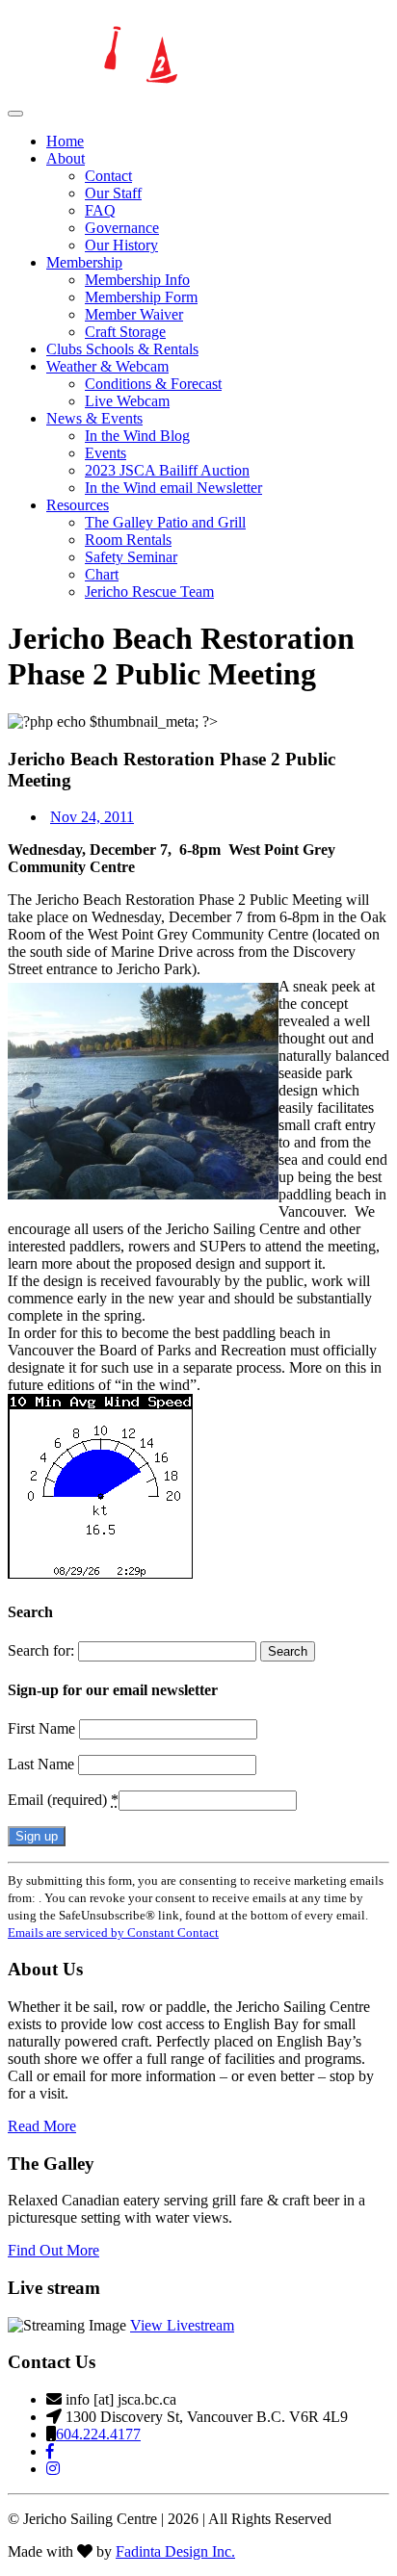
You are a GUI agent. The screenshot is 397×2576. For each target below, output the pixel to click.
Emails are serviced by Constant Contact (113, 1932)
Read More (42, 2126)
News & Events (94, 418)
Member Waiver (134, 314)
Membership (84, 262)
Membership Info (137, 280)
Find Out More (53, 2250)
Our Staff (113, 193)
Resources (78, 505)
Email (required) (63, 1800)
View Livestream (182, 2325)
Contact (108, 176)
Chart (102, 574)
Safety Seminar (131, 557)
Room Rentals (128, 540)
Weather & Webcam (107, 366)
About (66, 158)
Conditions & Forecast (153, 384)
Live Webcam (127, 401)
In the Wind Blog (137, 436)
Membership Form (141, 297)
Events (106, 453)
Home (65, 141)
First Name (43, 1728)
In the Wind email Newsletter (173, 488)
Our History (121, 245)
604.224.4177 (98, 2434)
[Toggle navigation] (15, 114)
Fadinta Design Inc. (175, 2551)
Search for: (41, 1650)
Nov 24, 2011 (92, 817)
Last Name (43, 1764)
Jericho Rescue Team (149, 592)
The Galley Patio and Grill (165, 522)
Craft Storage (125, 332)
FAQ (100, 210)
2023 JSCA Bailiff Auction (167, 470)
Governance (122, 228)
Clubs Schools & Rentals (122, 349)
